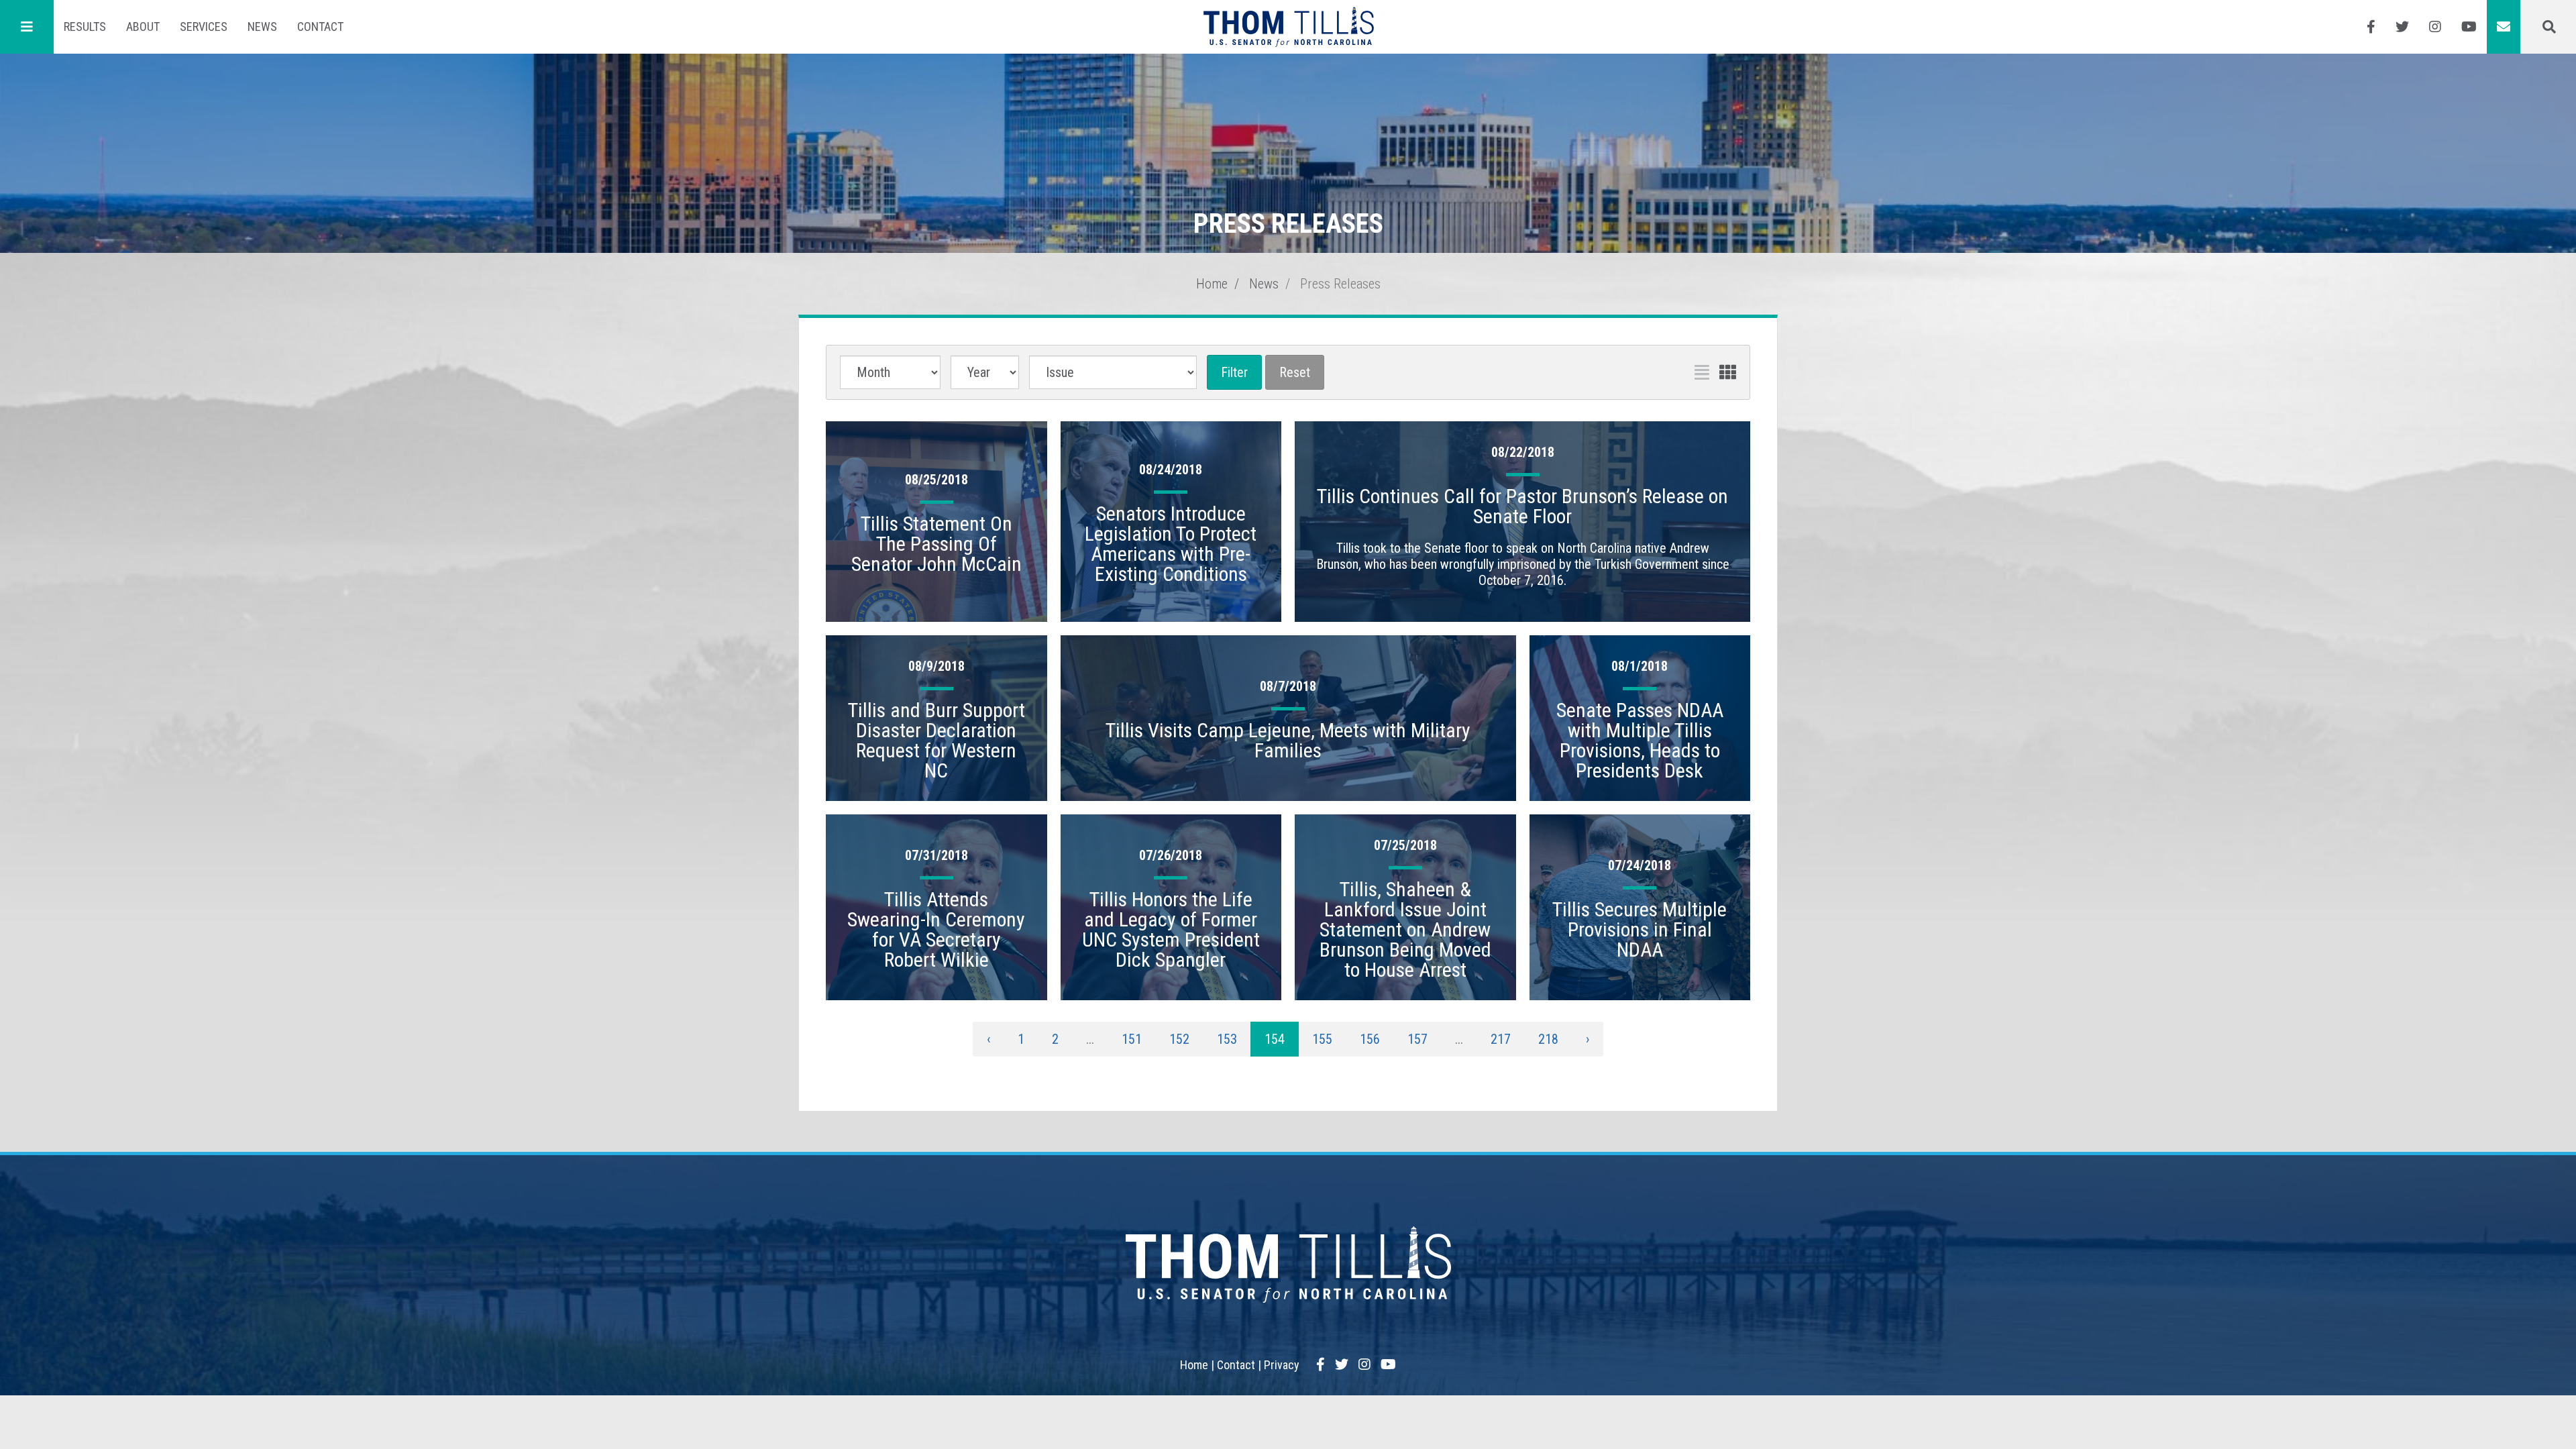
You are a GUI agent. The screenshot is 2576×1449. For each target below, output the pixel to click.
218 (1548, 1039)
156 (1370, 1039)
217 (1501, 1039)
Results (85, 26)
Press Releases (1340, 284)
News (262, 26)
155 (1322, 1039)
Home (1212, 284)
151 (1132, 1039)
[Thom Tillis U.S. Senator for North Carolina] (1288, 27)
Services (204, 26)
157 (1417, 1039)
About (143, 26)
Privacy (1282, 1365)
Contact (320, 26)
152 (1179, 1039)
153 (1227, 1039)
